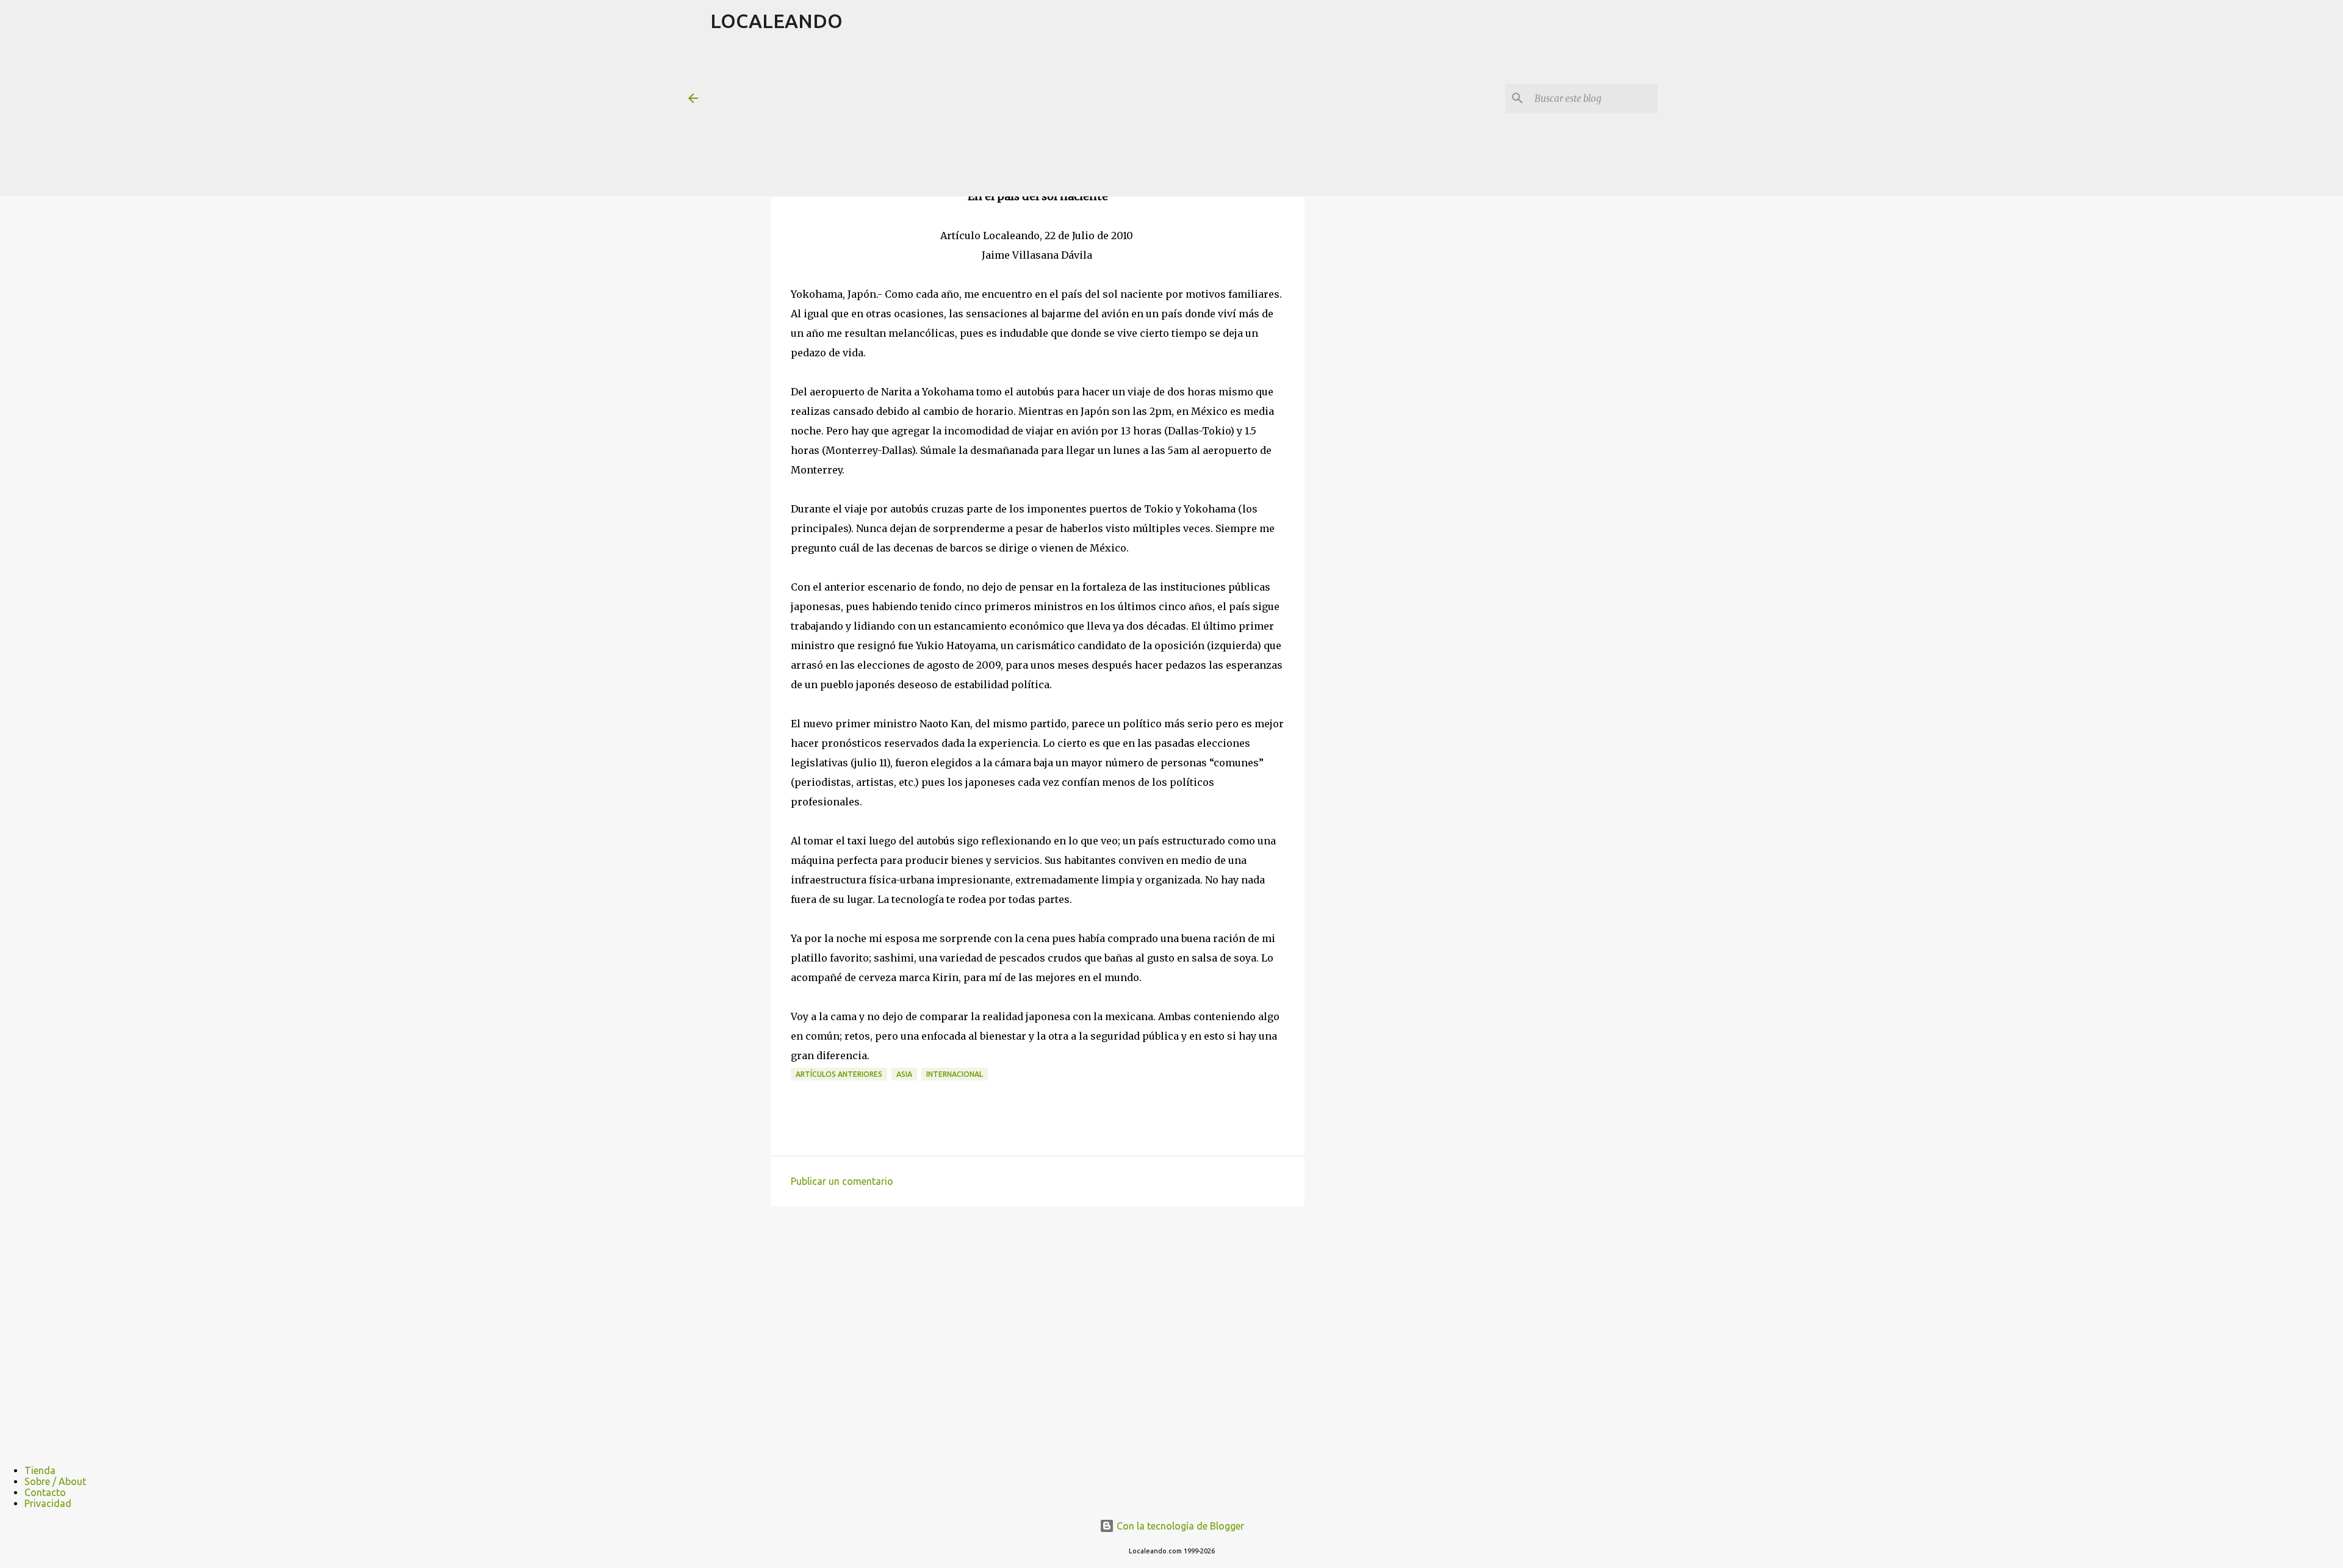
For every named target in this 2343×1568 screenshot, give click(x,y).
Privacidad (48, 1503)
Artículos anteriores (839, 1074)
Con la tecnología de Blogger (1179, 1526)
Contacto (45, 1492)
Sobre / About (55, 1481)
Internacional (955, 1074)
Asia (904, 1074)
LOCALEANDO (776, 21)
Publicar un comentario (842, 1181)
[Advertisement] (1006, 118)
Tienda (40, 1470)
